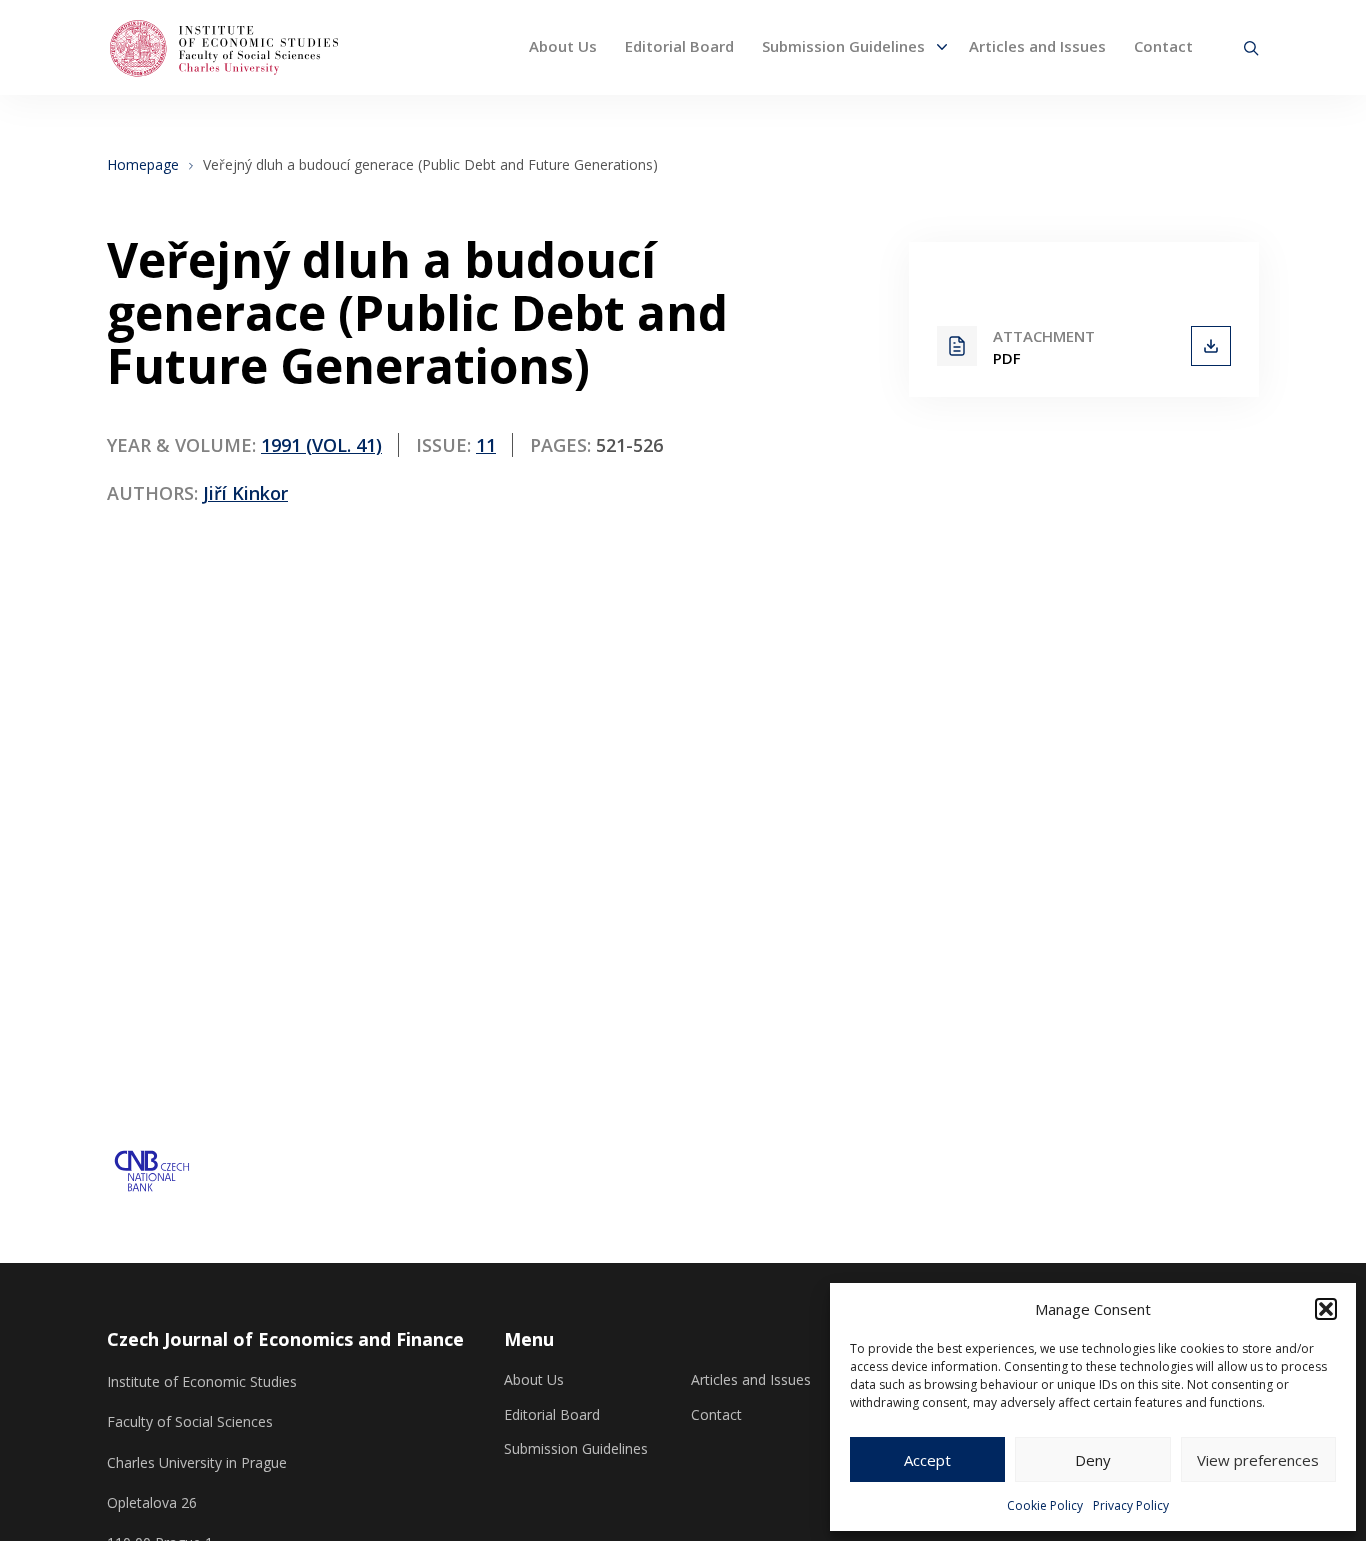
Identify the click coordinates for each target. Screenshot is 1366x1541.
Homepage (143, 165)
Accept (927, 1460)
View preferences (1258, 1460)
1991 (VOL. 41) (321, 445)
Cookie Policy (1045, 1505)
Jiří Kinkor (245, 493)
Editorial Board (679, 46)
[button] (1326, 1309)
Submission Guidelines (843, 46)
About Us (563, 46)
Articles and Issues (1037, 46)
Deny (1093, 1460)
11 (486, 445)
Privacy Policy (1131, 1505)
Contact (1163, 46)
